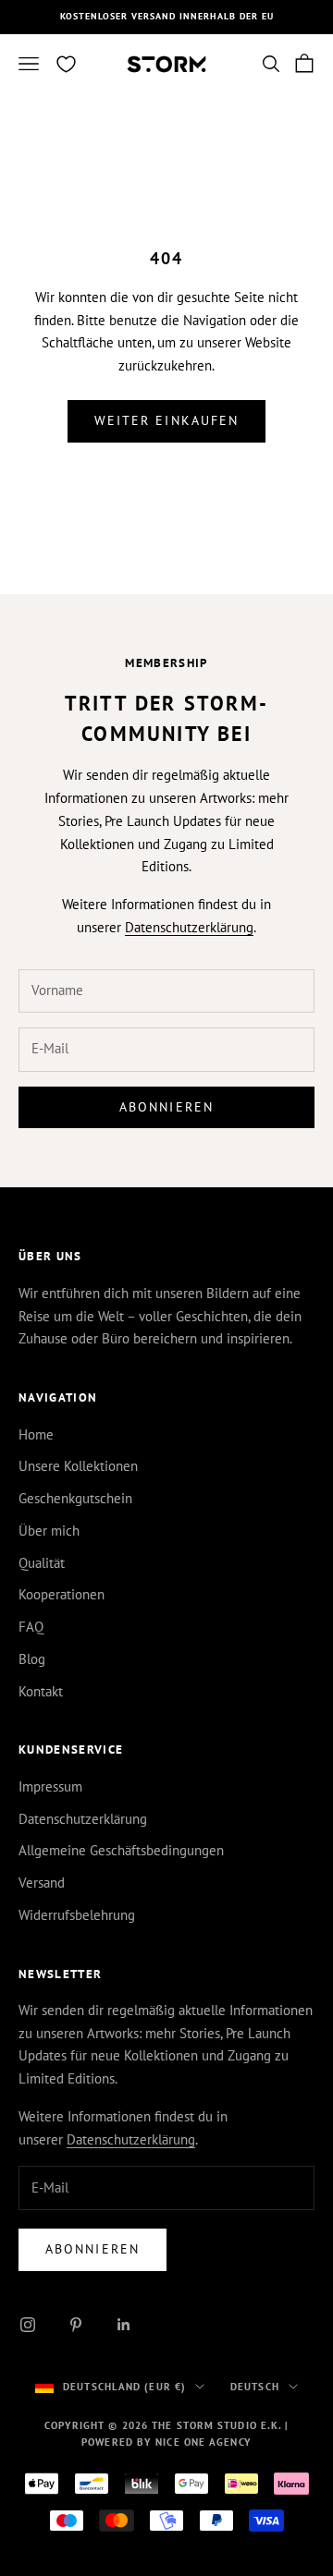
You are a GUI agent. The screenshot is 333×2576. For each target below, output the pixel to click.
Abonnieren (166, 1107)
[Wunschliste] (66, 64)
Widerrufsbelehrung (77, 1915)
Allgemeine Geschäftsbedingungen (121, 1850)
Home (36, 1434)
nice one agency (203, 2442)
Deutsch (255, 2387)
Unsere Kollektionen (78, 1466)
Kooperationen (62, 1594)
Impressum (50, 1786)
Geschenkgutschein (75, 1498)
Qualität (42, 1563)
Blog (32, 1659)
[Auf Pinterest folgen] (76, 2325)
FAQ (31, 1627)
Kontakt (41, 1691)
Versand (42, 1883)
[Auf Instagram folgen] (28, 2325)
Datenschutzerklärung (189, 927)
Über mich (49, 1531)
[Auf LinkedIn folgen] (124, 2325)
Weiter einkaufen (167, 420)
